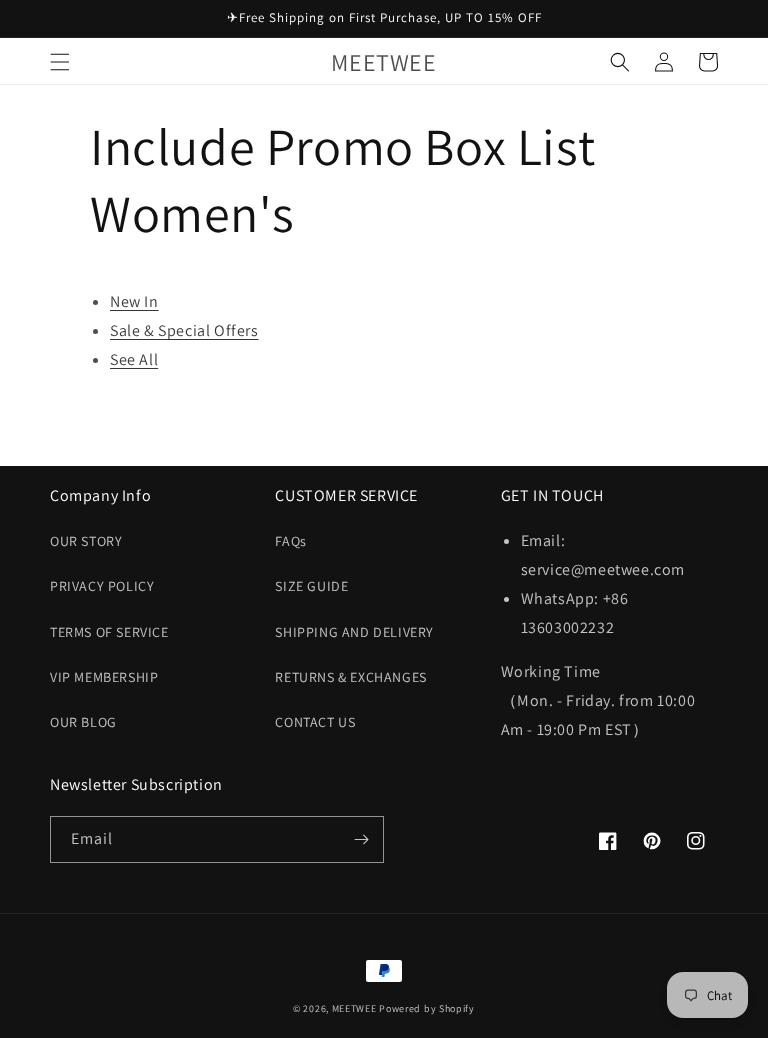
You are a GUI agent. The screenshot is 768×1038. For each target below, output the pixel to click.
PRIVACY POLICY (102, 586)
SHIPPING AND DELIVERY (354, 632)
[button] (60, 62)
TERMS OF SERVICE (109, 632)
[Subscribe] (361, 839)
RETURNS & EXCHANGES (350, 677)
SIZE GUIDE (311, 586)
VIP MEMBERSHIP (104, 677)
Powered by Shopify (427, 1008)
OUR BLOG (83, 722)
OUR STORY (86, 541)
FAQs (290, 541)
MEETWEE (354, 1008)
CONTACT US (315, 722)
